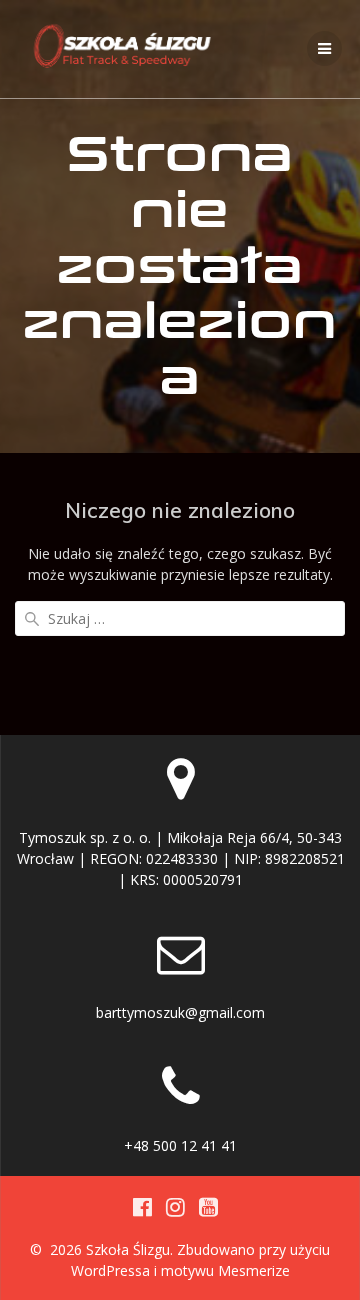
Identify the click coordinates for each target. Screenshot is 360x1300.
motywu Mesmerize (225, 1270)
